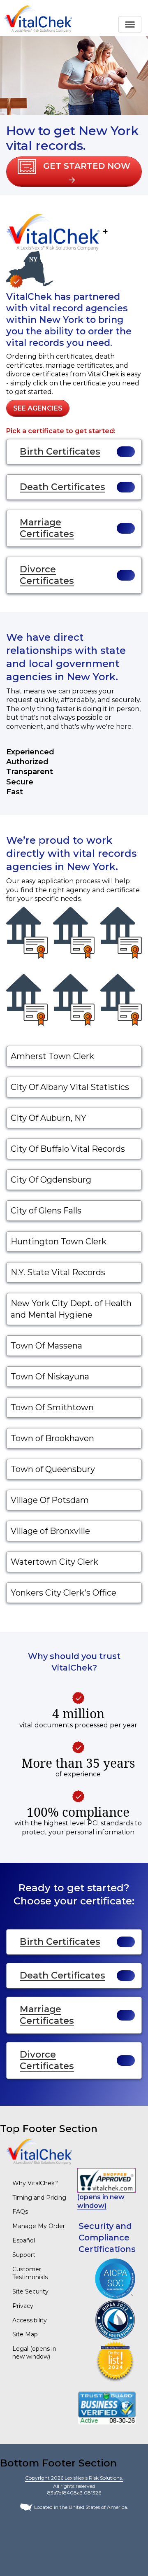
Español (24, 2240)
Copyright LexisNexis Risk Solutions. (74, 2478)
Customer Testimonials (30, 2273)
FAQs (20, 2212)
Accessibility (30, 2320)
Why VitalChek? (35, 2183)
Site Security (30, 2291)
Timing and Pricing (39, 2198)
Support (24, 2255)
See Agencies (38, 408)
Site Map (25, 2334)
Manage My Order (39, 2226)
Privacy (23, 2306)
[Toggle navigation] (130, 24)
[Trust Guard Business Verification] (107, 2407)
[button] (74, 172)
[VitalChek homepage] (39, 2151)
